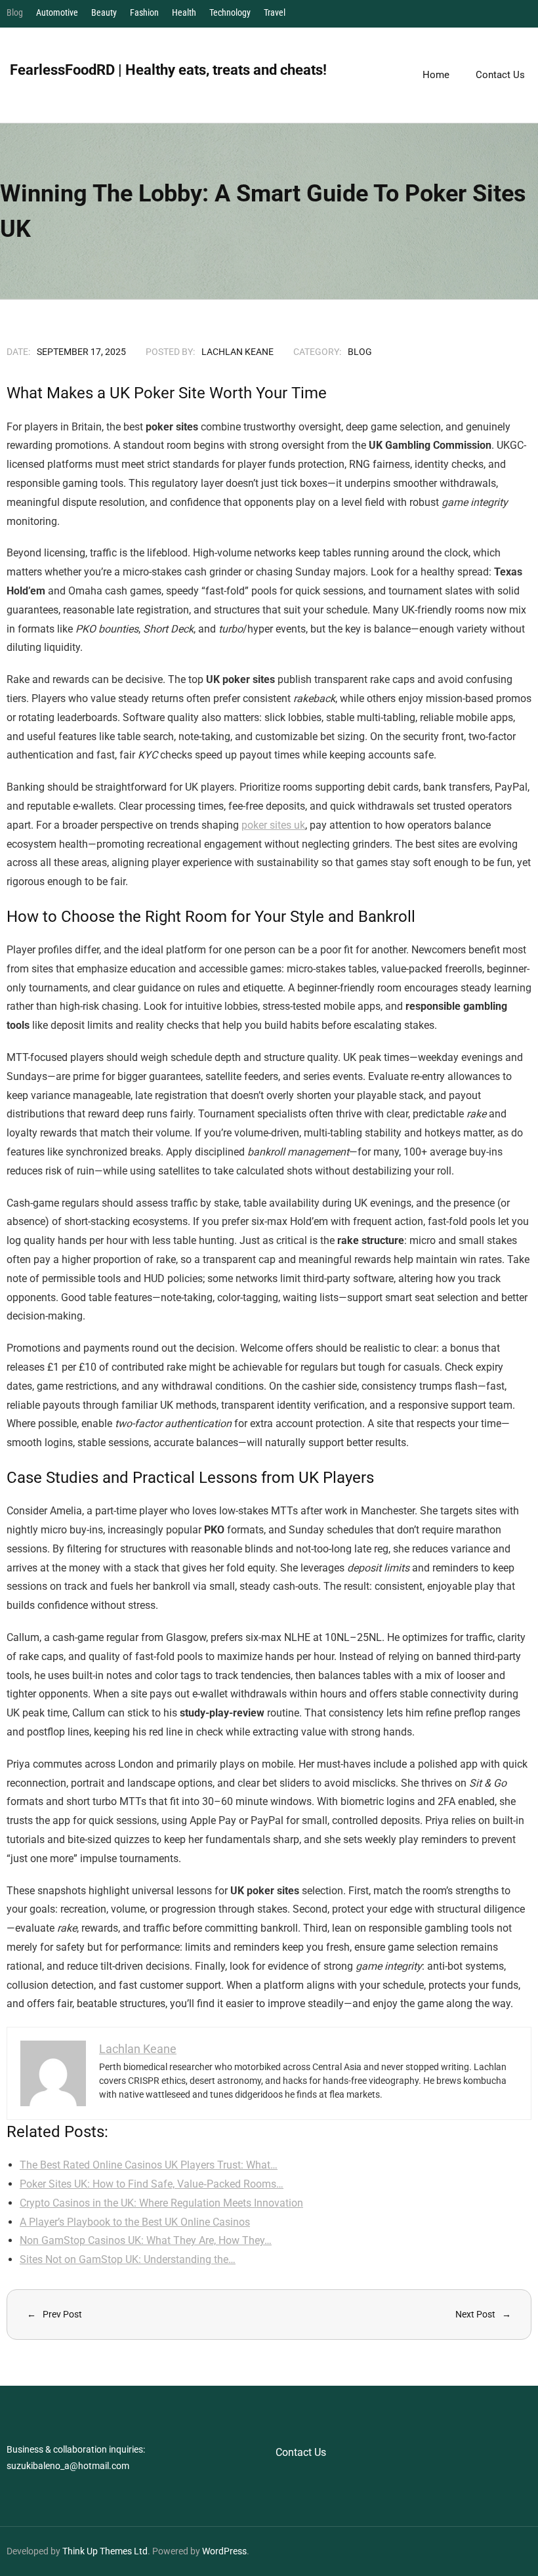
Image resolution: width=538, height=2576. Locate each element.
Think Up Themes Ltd (105, 2551)
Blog (15, 12)
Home (436, 75)
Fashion (144, 12)
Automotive (57, 12)
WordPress (224, 2551)
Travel (275, 12)
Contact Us (301, 2452)
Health (184, 12)
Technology (230, 12)
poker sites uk (273, 825)
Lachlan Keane (238, 352)
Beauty (104, 12)
